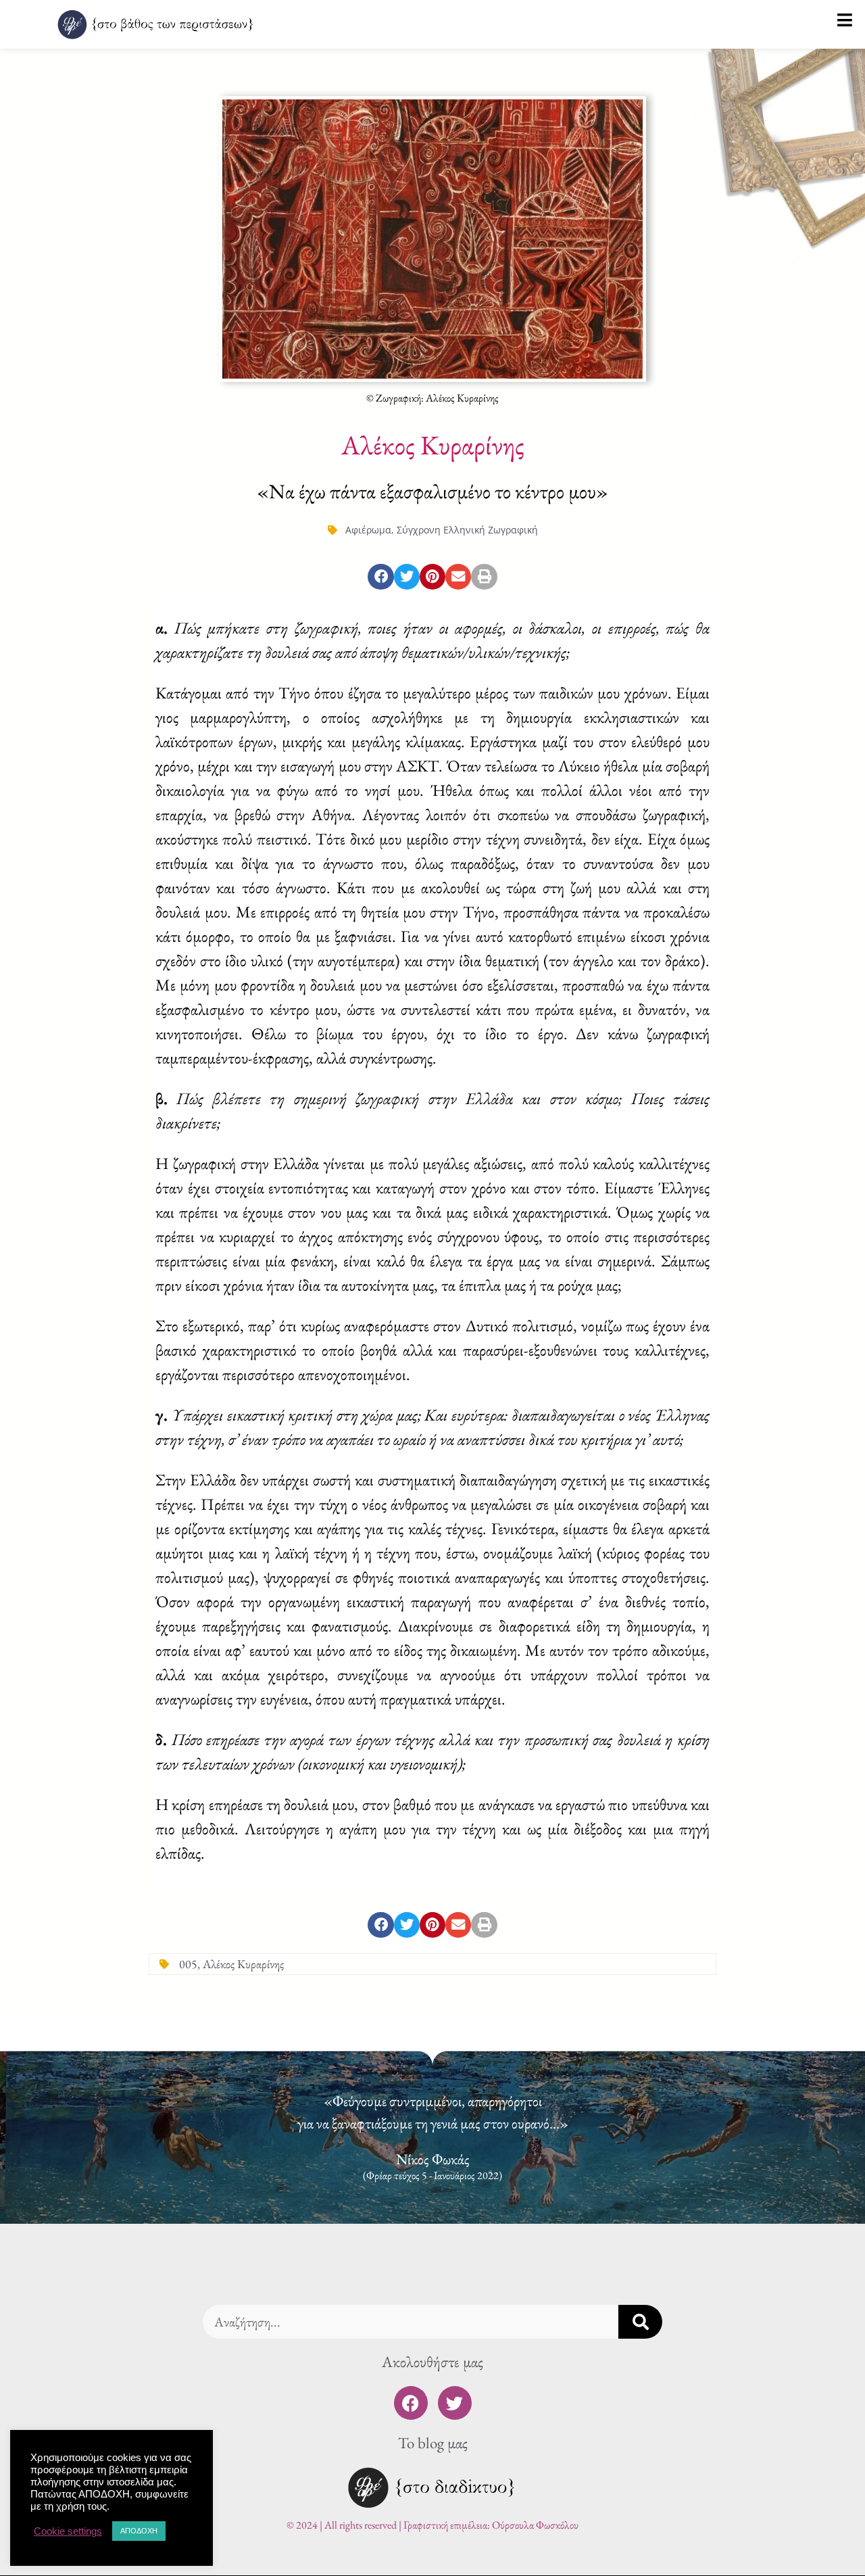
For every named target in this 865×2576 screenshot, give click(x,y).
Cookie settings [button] (68, 2531)
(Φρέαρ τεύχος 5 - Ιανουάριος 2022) (432, 2176)
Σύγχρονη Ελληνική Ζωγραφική (467, 530)
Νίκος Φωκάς (433, 2159)
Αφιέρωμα (368, 530)
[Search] (640, 2322)
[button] (380, 577)
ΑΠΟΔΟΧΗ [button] (139, 2531)
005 (188, 1964)
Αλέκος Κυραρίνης (243, 1964)
